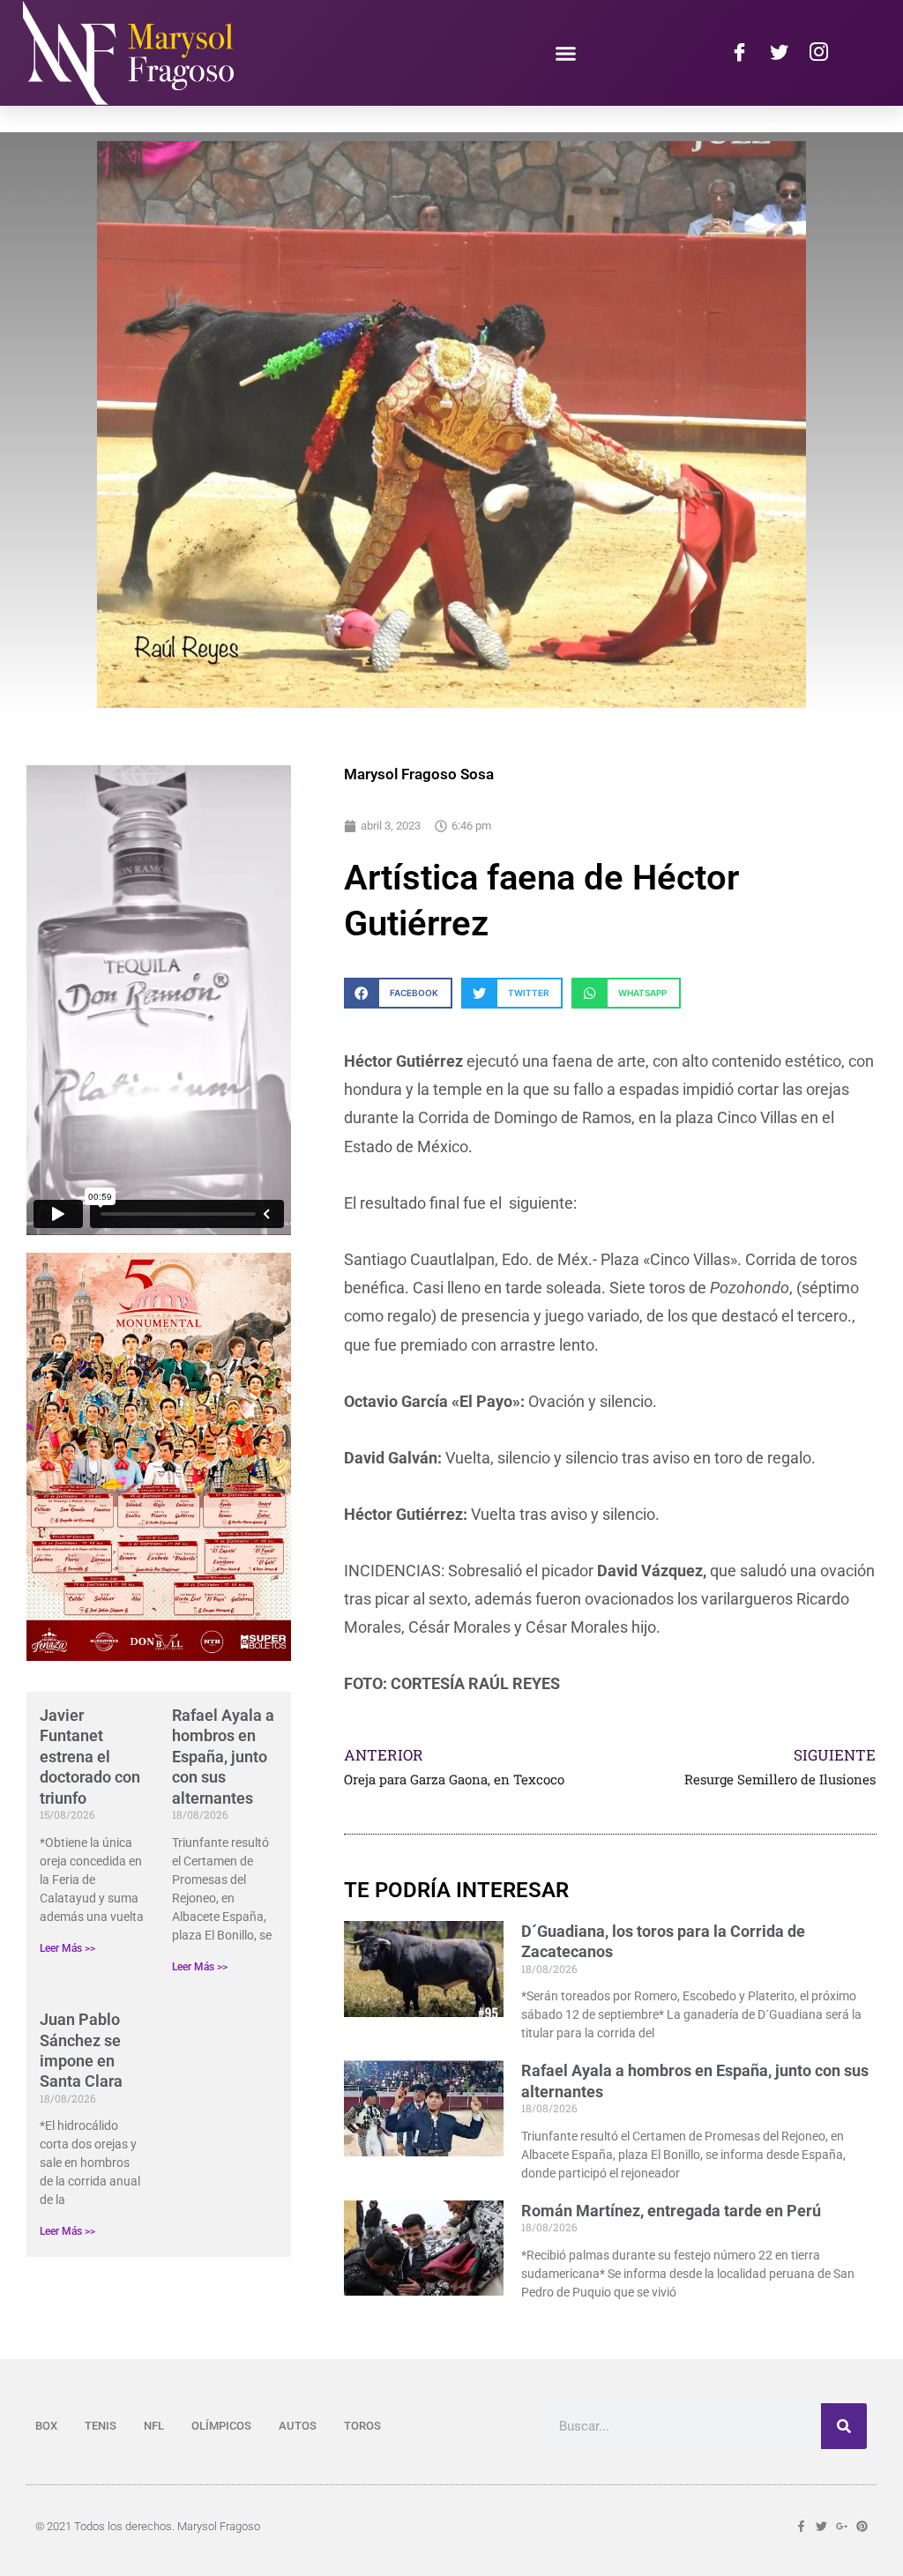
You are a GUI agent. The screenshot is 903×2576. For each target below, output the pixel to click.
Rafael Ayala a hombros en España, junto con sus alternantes (223, 1757)
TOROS (362, 2426)
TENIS (101, 2426)
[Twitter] (779, 53)
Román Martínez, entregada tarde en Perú (671, 2211)
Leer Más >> (67, 1948)
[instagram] (818, 53)
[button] (566, 53)
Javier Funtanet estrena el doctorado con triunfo (90, 1757)
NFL (154, 2426)
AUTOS (298, 2426)
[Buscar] (844, 2426)
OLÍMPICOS (221, 2426)
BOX (46, 2426)
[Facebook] (739, 53)
